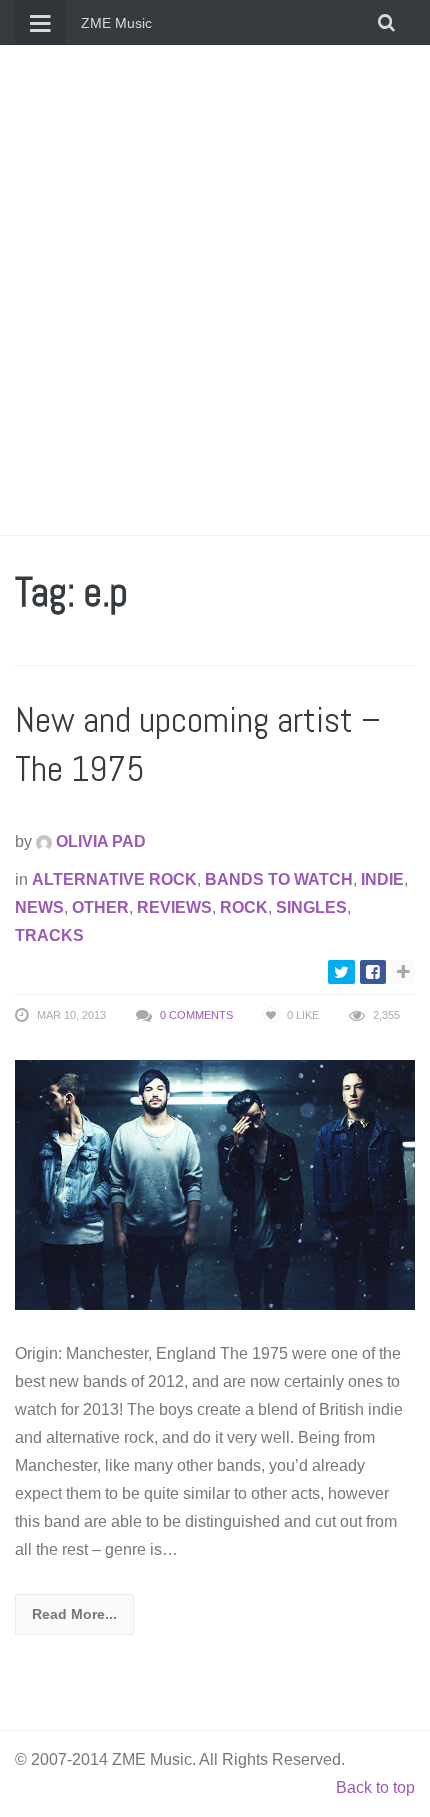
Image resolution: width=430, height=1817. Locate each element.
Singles (311, 907)
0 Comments (196, 1015)
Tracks (49, 935)
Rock (244, 907)
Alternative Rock (114, 879)
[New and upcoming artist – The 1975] (215, 1184)
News (39, 907)
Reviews (174, 907)
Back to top (375, 1787)
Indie (382, 879)
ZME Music (116, 23)
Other (100, 907)
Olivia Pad (99, 841)
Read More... (74, 1614)
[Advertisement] (215, 290)
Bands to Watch (279, 879)
